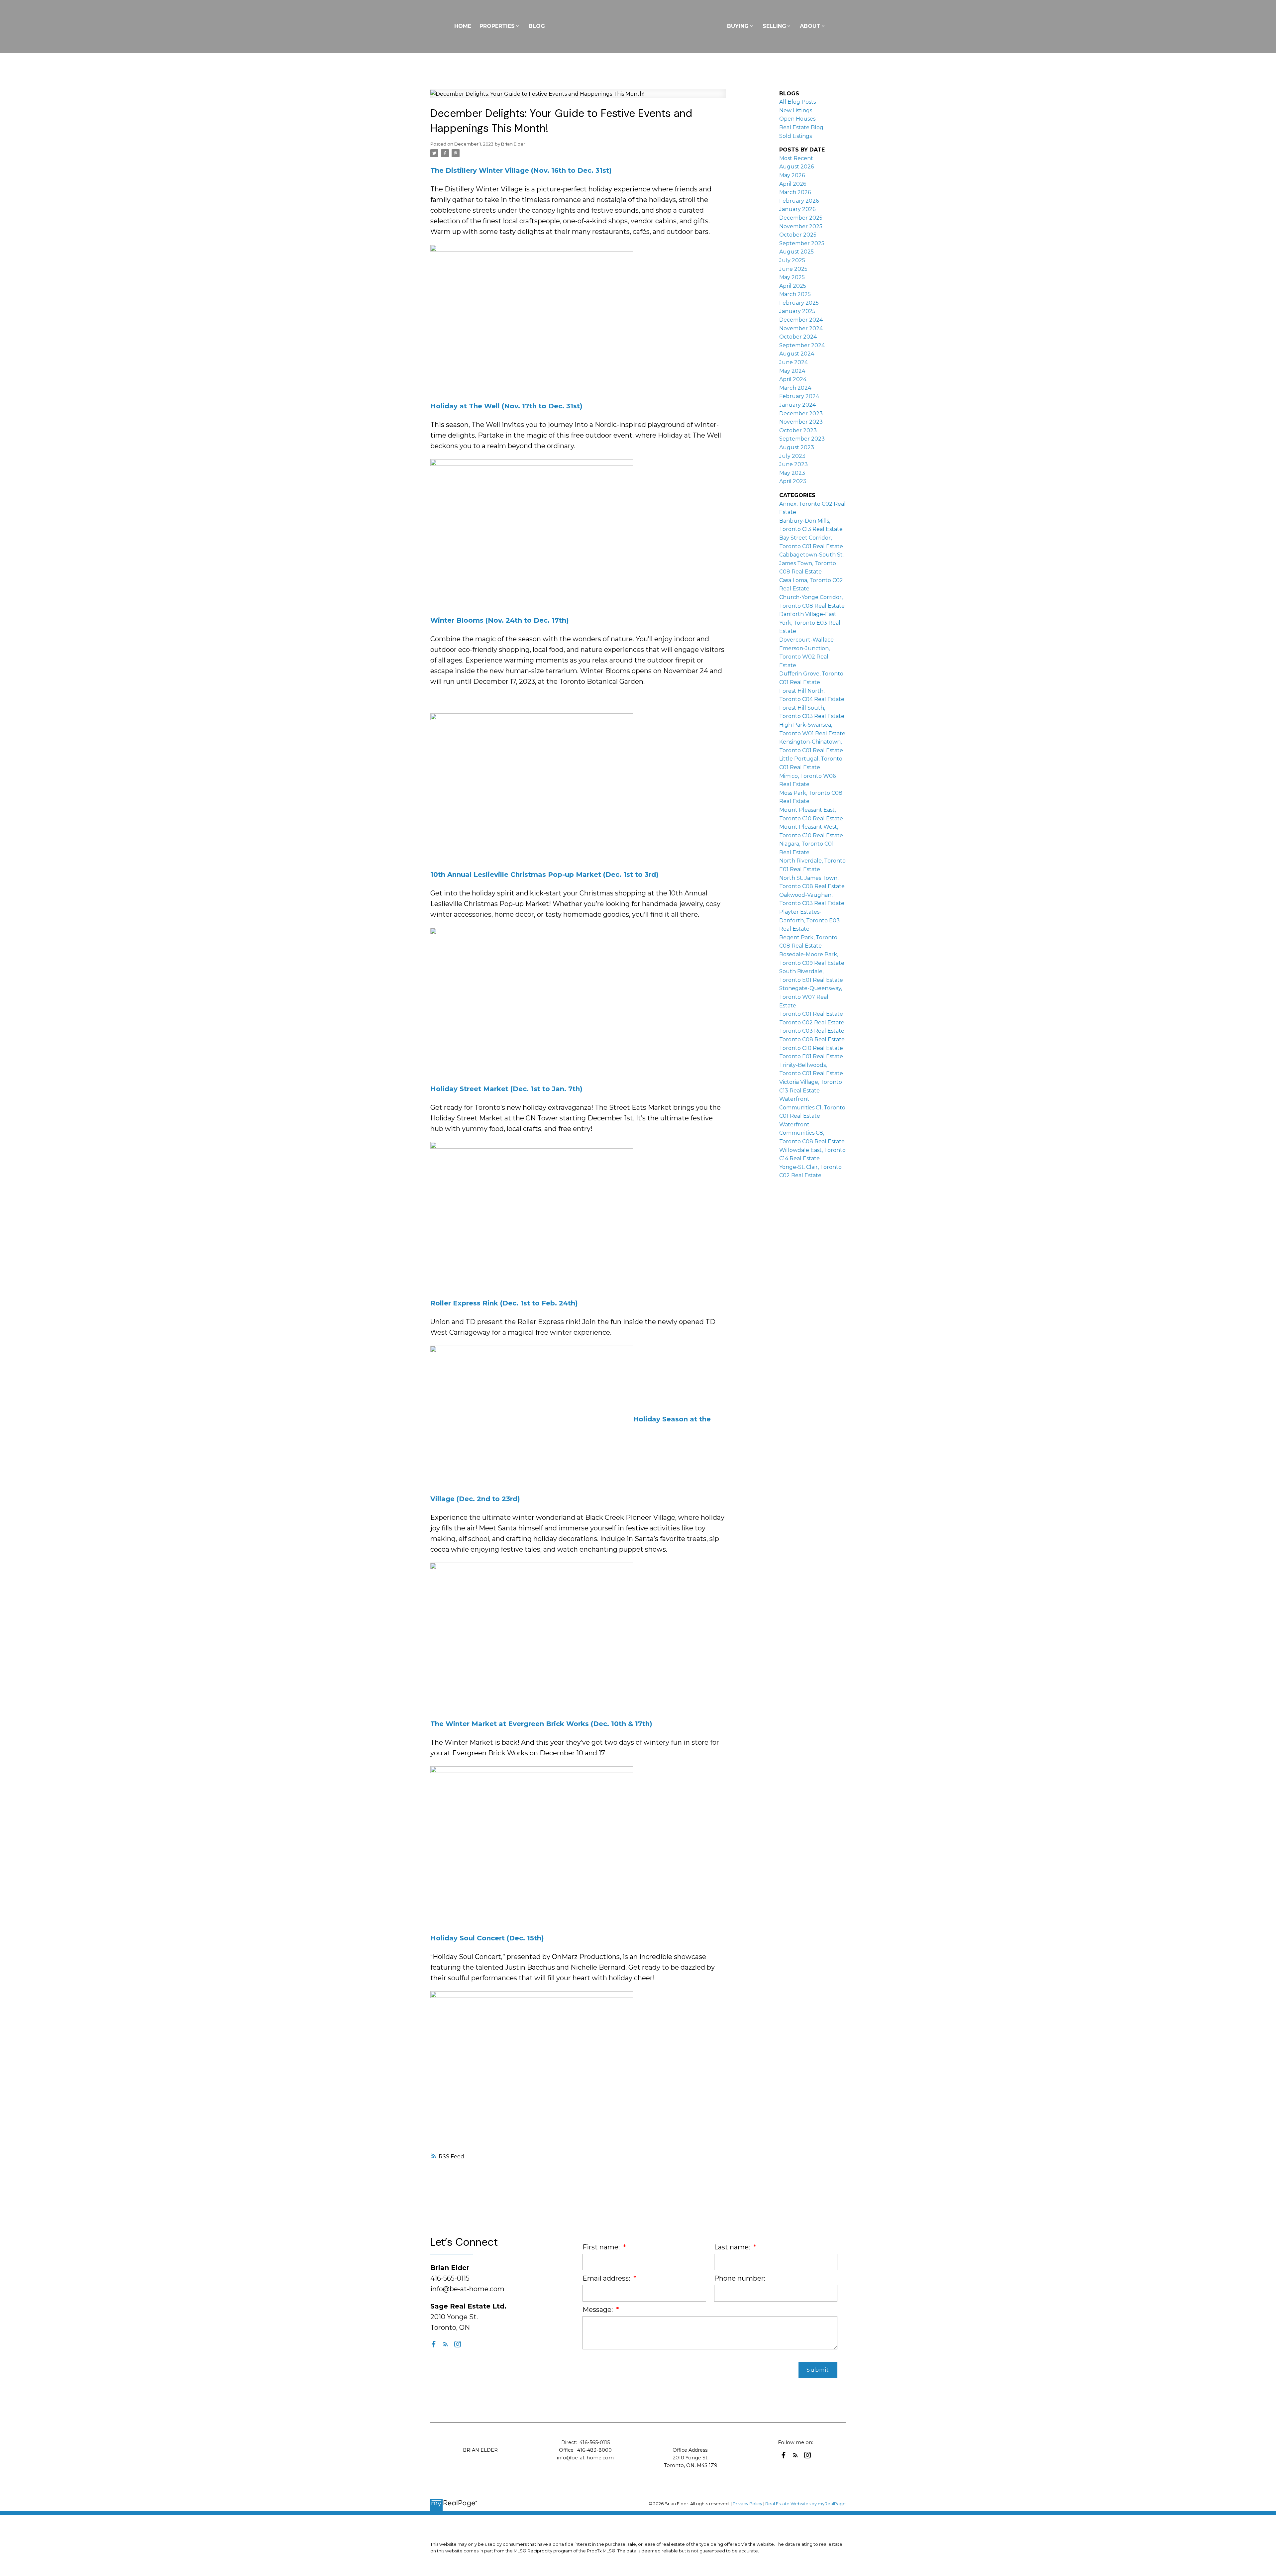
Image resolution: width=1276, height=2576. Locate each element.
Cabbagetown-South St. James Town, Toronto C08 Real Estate (811, 563)
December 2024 (801, 320)
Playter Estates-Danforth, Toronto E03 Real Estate (809, 920)
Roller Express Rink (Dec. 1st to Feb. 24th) (504, 1303)
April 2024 (793, 379)
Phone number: (740, 2278)
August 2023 (797, 447)
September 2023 (802, 439)
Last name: (733, 2247)
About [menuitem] (810, 26)
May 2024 (792, 371)
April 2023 (793, 481)
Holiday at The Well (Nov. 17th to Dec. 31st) (506, 406)
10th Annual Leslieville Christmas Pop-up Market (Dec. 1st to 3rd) (544, 875)
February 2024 (799, 396)
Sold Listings (796, 136)
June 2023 (794, 464)
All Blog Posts (797, 102)
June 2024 (794, 362)
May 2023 (792, 473)
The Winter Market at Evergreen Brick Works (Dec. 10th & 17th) (541, 1724)
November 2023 (801, 422)
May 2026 (792, 175)
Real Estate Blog (801, 127)
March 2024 (795, 388)
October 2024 (798, 337)
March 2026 (795, 192)
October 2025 (798, 235)
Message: (598, 2310)
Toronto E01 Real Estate (811, 1056)
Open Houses (797, 119)
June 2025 (793, 269)
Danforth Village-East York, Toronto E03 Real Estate (810, 623)
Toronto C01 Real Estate (811, 1014)
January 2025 (797, 311)
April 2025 (793, 286)
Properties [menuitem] (497, 26)
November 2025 (801, 226)
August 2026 (797, 167)
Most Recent (796, 158)
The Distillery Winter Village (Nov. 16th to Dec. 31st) (521, 170)
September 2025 (802, 243)
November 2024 (801, 328)
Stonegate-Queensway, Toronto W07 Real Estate (811, 997)
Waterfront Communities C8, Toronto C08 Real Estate (812, 1133)
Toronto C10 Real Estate (811, 1048)
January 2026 (797, 209)
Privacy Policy (747, 2504)
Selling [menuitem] (774, 26)
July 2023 (792, 456)
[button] (434, 2344)
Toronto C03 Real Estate (812, 1031)
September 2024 (802, 345)
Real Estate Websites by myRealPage (805, 2504)
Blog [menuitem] (537, 26)
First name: (602, 2247)
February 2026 (799, 201)
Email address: (607, 2278)
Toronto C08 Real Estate (812, 1039)
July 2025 (792, 260)
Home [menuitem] (463, 26)
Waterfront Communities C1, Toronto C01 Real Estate (812, 1107)
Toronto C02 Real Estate (812, 1023)
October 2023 (798, 430)
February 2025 (799, 303)
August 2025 (797, 252)
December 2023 (801, 413)
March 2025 (795, 294)
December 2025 (801, 218)
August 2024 (797, 354)
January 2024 (797, 405)
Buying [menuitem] (738, 26)
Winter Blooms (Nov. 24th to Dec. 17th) (500, 620)
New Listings (796, 110)
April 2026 (793, 184)
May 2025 (792, 277)
